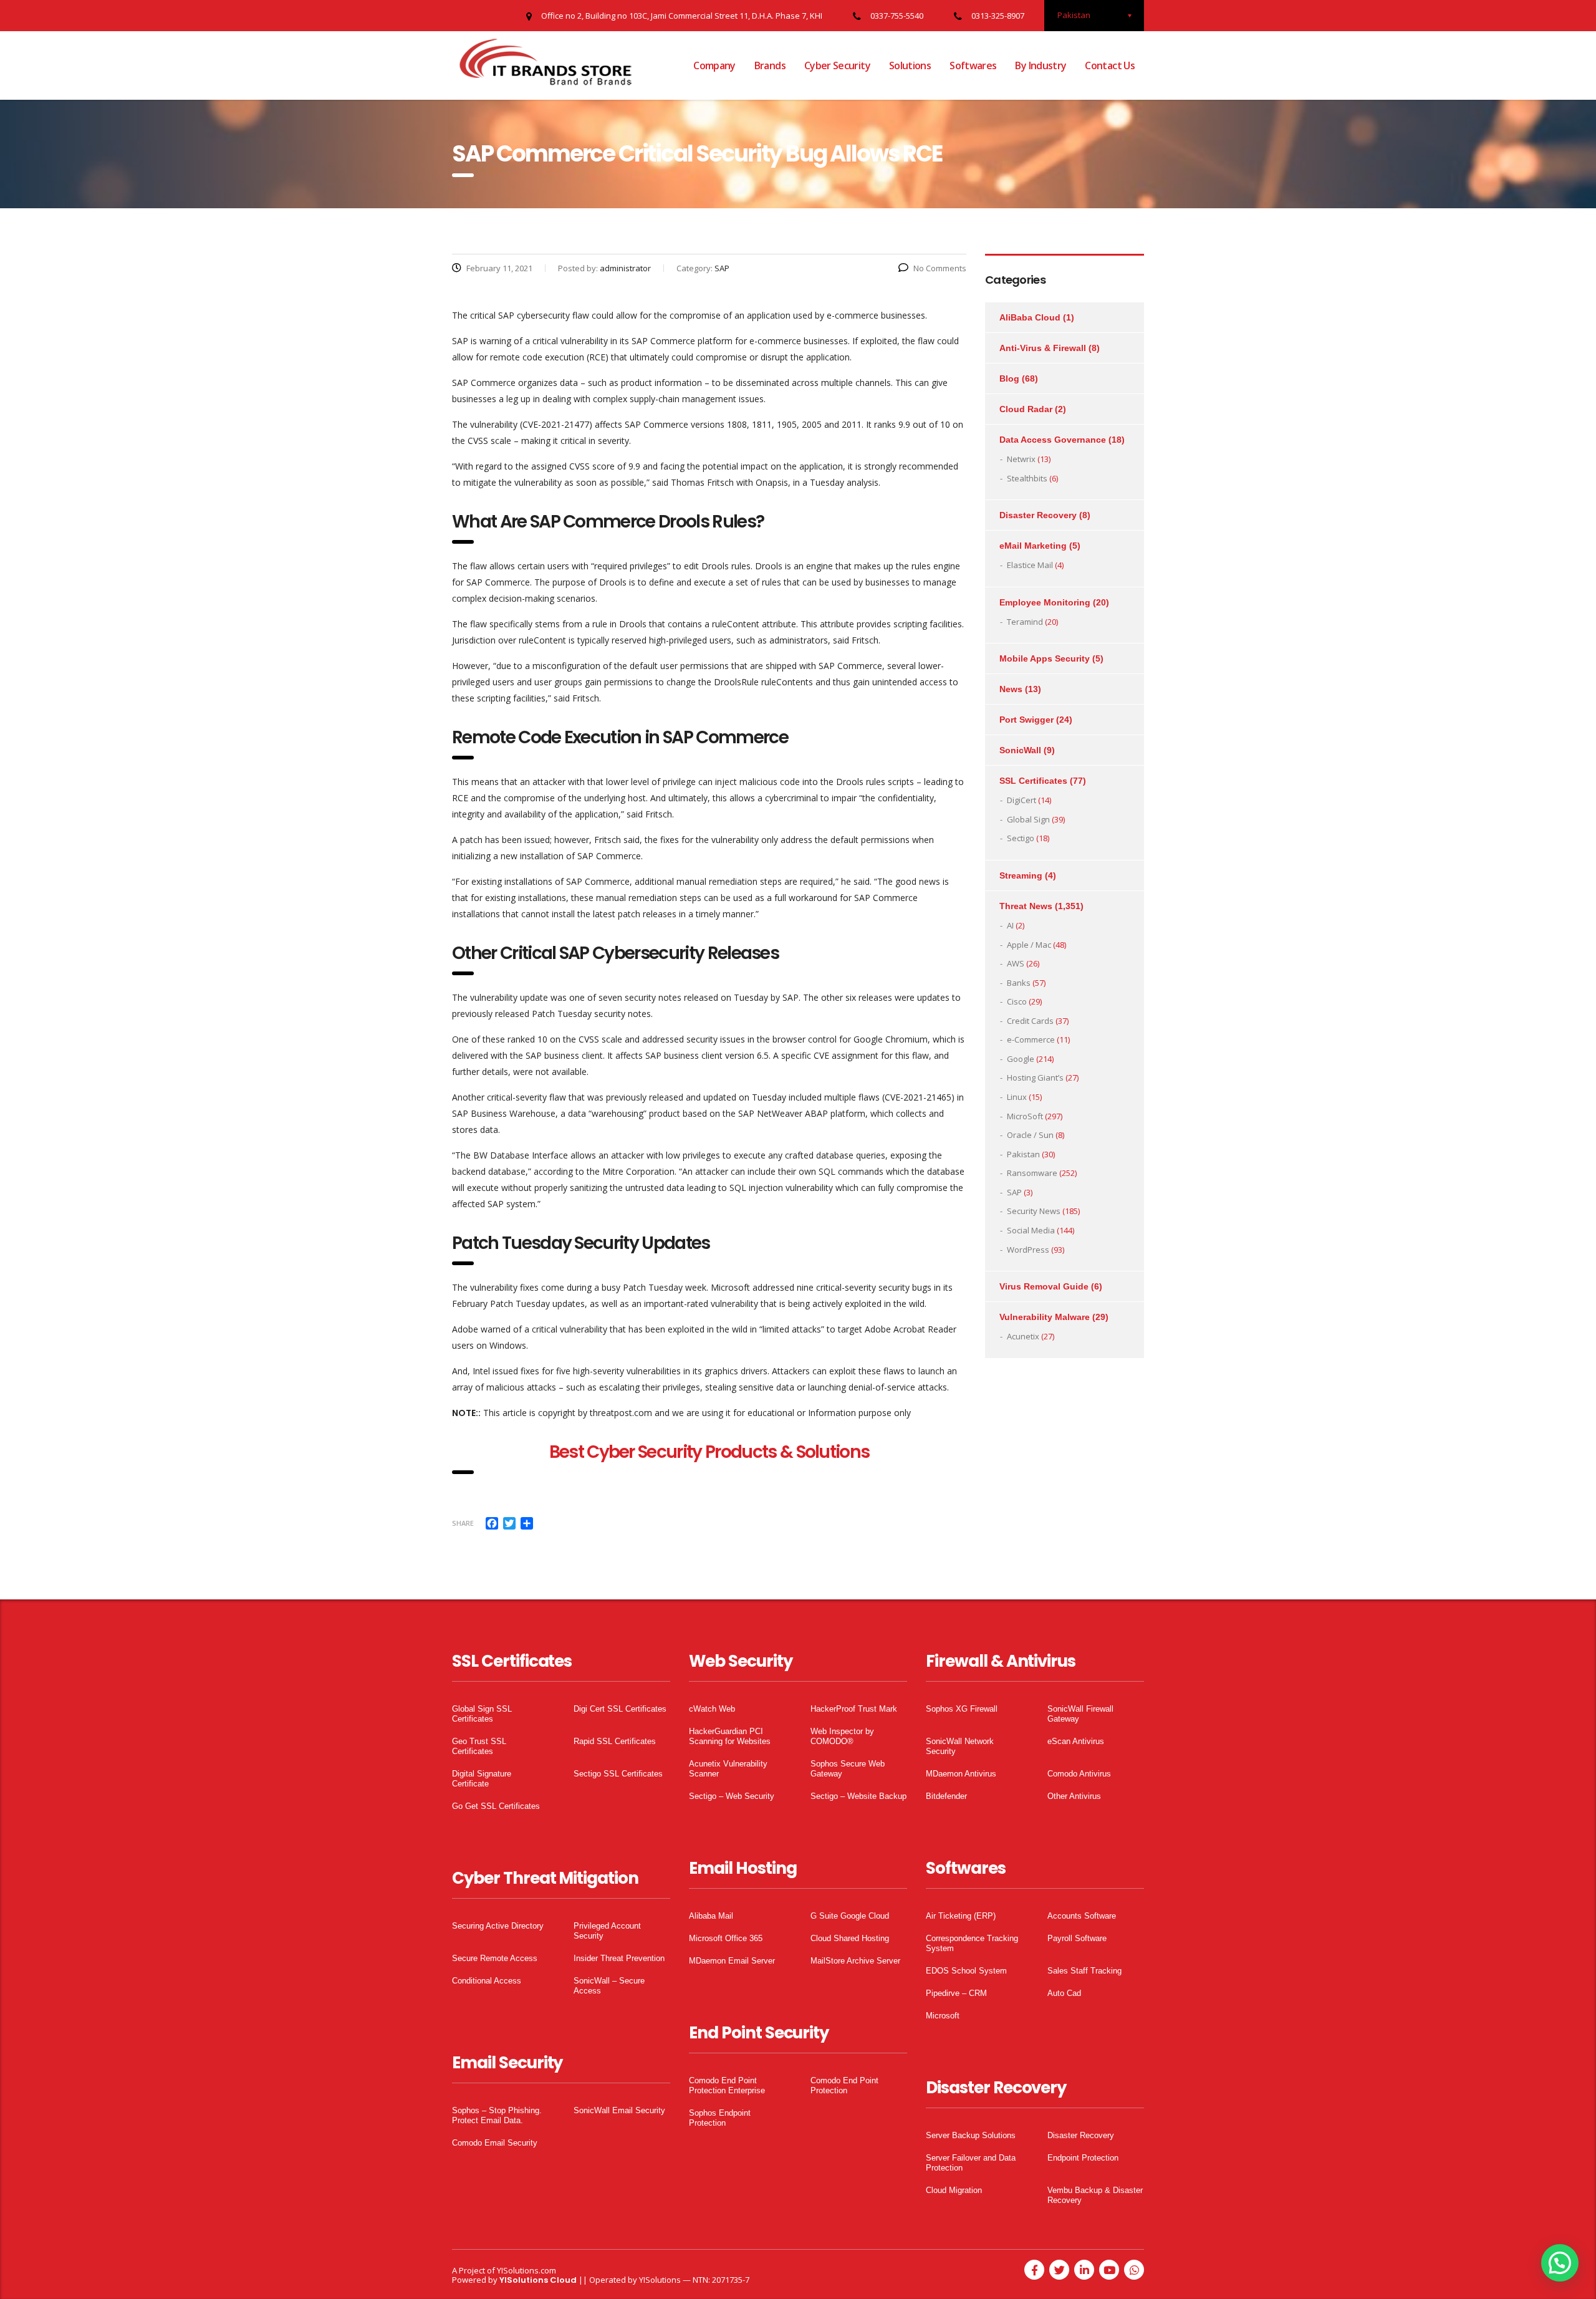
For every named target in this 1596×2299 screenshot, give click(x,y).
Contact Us (1110, 65)
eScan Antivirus (1076, 1741)
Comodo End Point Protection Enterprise (727, 2085)
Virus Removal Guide (1044, 1286)
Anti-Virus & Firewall (1043, 348)
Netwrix (1021, 459)
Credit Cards (1030, 1021)
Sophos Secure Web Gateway (848, 1769)
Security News (1034, 1211)
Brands (770, 65)
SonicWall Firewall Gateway (1080, 1714)
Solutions (910, 65)
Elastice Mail (1030, 565)
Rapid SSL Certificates (615, 1741)
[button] (1560, 2263)
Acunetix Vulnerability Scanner (728, 1769)
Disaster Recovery (1038, 515)
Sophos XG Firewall (962, 1709)
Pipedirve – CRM (956, 1993)
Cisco (1017, 1001)
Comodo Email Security (495, 2143)
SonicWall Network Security (960, 1746)
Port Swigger (1026, 720)
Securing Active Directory (498, 1926)
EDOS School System (966, 1971)
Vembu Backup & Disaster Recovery (1095, 2195)
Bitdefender (946, 1796)
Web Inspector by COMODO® (842, 1736)
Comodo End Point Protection (844, 2085)
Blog (1009, 378)
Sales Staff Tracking (1084, 1971)
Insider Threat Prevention (619, 1958)
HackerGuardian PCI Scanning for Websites (730, 1736)
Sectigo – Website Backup (858, 1796)
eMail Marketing (1033, 546)
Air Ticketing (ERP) (961, 1916)
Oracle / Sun (1030, 1135)
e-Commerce (1031, 1039)
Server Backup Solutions (971, 2135)
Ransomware (1032, 1173)
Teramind (1025, 622)
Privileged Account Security (607, 1931)
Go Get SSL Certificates (496, 1806)
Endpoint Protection (1083, 2158)
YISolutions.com (526, 2270)
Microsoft (943, 2016)
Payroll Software (1077, 1938)
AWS (1016, 963)
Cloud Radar (1026, 409)
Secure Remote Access (495, 1958)
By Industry (1041, 65)
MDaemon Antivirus (961, 1774)
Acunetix (1023, 1336)
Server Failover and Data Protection (971, 2163)
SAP (1014, 1192)
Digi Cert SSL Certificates (620, 1709)
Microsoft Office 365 (726, 1938)
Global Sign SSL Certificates (482, 1714)
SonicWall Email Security (619, 2110)
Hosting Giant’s (1035, 1077)
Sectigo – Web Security (732, 1796)
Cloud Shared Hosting (850, 1938)
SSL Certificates (1033, 781)
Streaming (1021, 875)
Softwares (973, 65)
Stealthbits (1027, 478)
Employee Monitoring (1045, 602)
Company (714, 65)
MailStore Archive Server (855, 1961)
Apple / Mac (1029, 945)
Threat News (1026, 906)
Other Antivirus (1074, 1796)
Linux (1017, 1097)
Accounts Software (1082, 1916)
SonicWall (1020, 750)
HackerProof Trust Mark (854, 1709)
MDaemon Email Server (732, 1961)
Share (463, 1523)
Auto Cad (1064, 1993)
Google (1021, 1059)
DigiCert (1022, 800)
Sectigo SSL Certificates (618, 1774)
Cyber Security (837, 65)
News (1011, 689)
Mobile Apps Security (1045, 658)
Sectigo (1021, 838)
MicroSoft (1025, 1116)
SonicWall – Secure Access (609, 1986)
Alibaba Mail (711, 1916)
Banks (1019, 983)
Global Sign (1028, 819)
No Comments (940, 268)
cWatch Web (712, 1709)
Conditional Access (487, 1981)
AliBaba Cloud (1030, 317)
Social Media (1031, 1230)
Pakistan (1023, 1154)
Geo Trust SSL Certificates (479, 1746)
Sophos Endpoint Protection (720, 2118)
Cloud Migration (954, 2190)
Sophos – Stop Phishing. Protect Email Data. (497, 2115)
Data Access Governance (1053, 440)
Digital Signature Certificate (482, 1779)
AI (1010, 925)
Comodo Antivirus (1079, 1774)
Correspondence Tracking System (972, 1943)
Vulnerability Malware (1045, 1317)
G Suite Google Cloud (850, 1916)
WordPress (1028, 1250)
